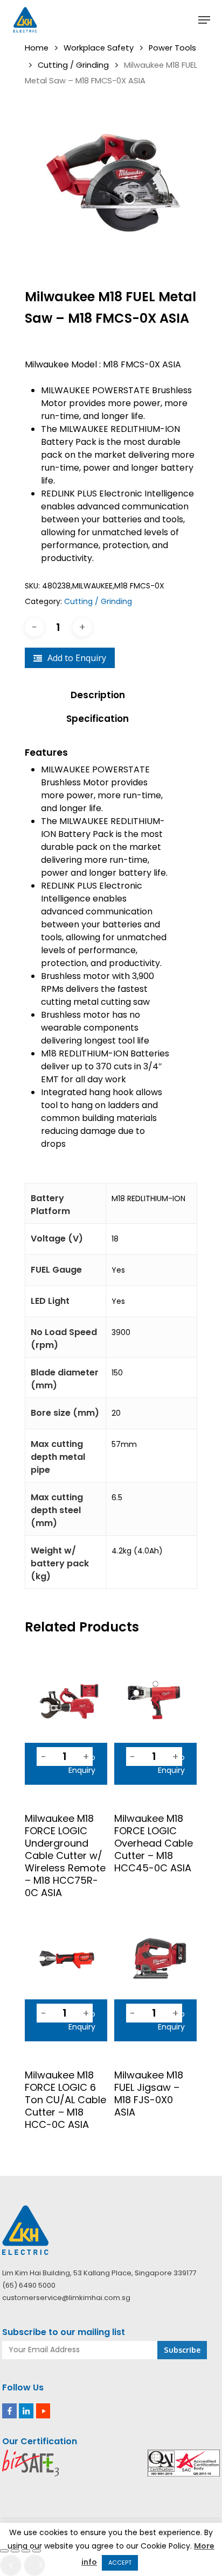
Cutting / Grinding (73, 65)
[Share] (26, 2551)
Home (37, 48)
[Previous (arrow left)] (11, 2565)
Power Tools (172, 48)
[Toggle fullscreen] (15, 2551)
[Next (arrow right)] (34, 2565)
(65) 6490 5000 (29, 2285)
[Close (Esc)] (37, 2551)
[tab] (111, 695)
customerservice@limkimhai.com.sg (66, 2298)
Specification (98, 719)
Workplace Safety (99, 48)
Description (98, 695)
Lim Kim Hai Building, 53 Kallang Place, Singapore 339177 (99, 2273)
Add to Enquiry (77, 658)
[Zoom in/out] (4, 2551)
